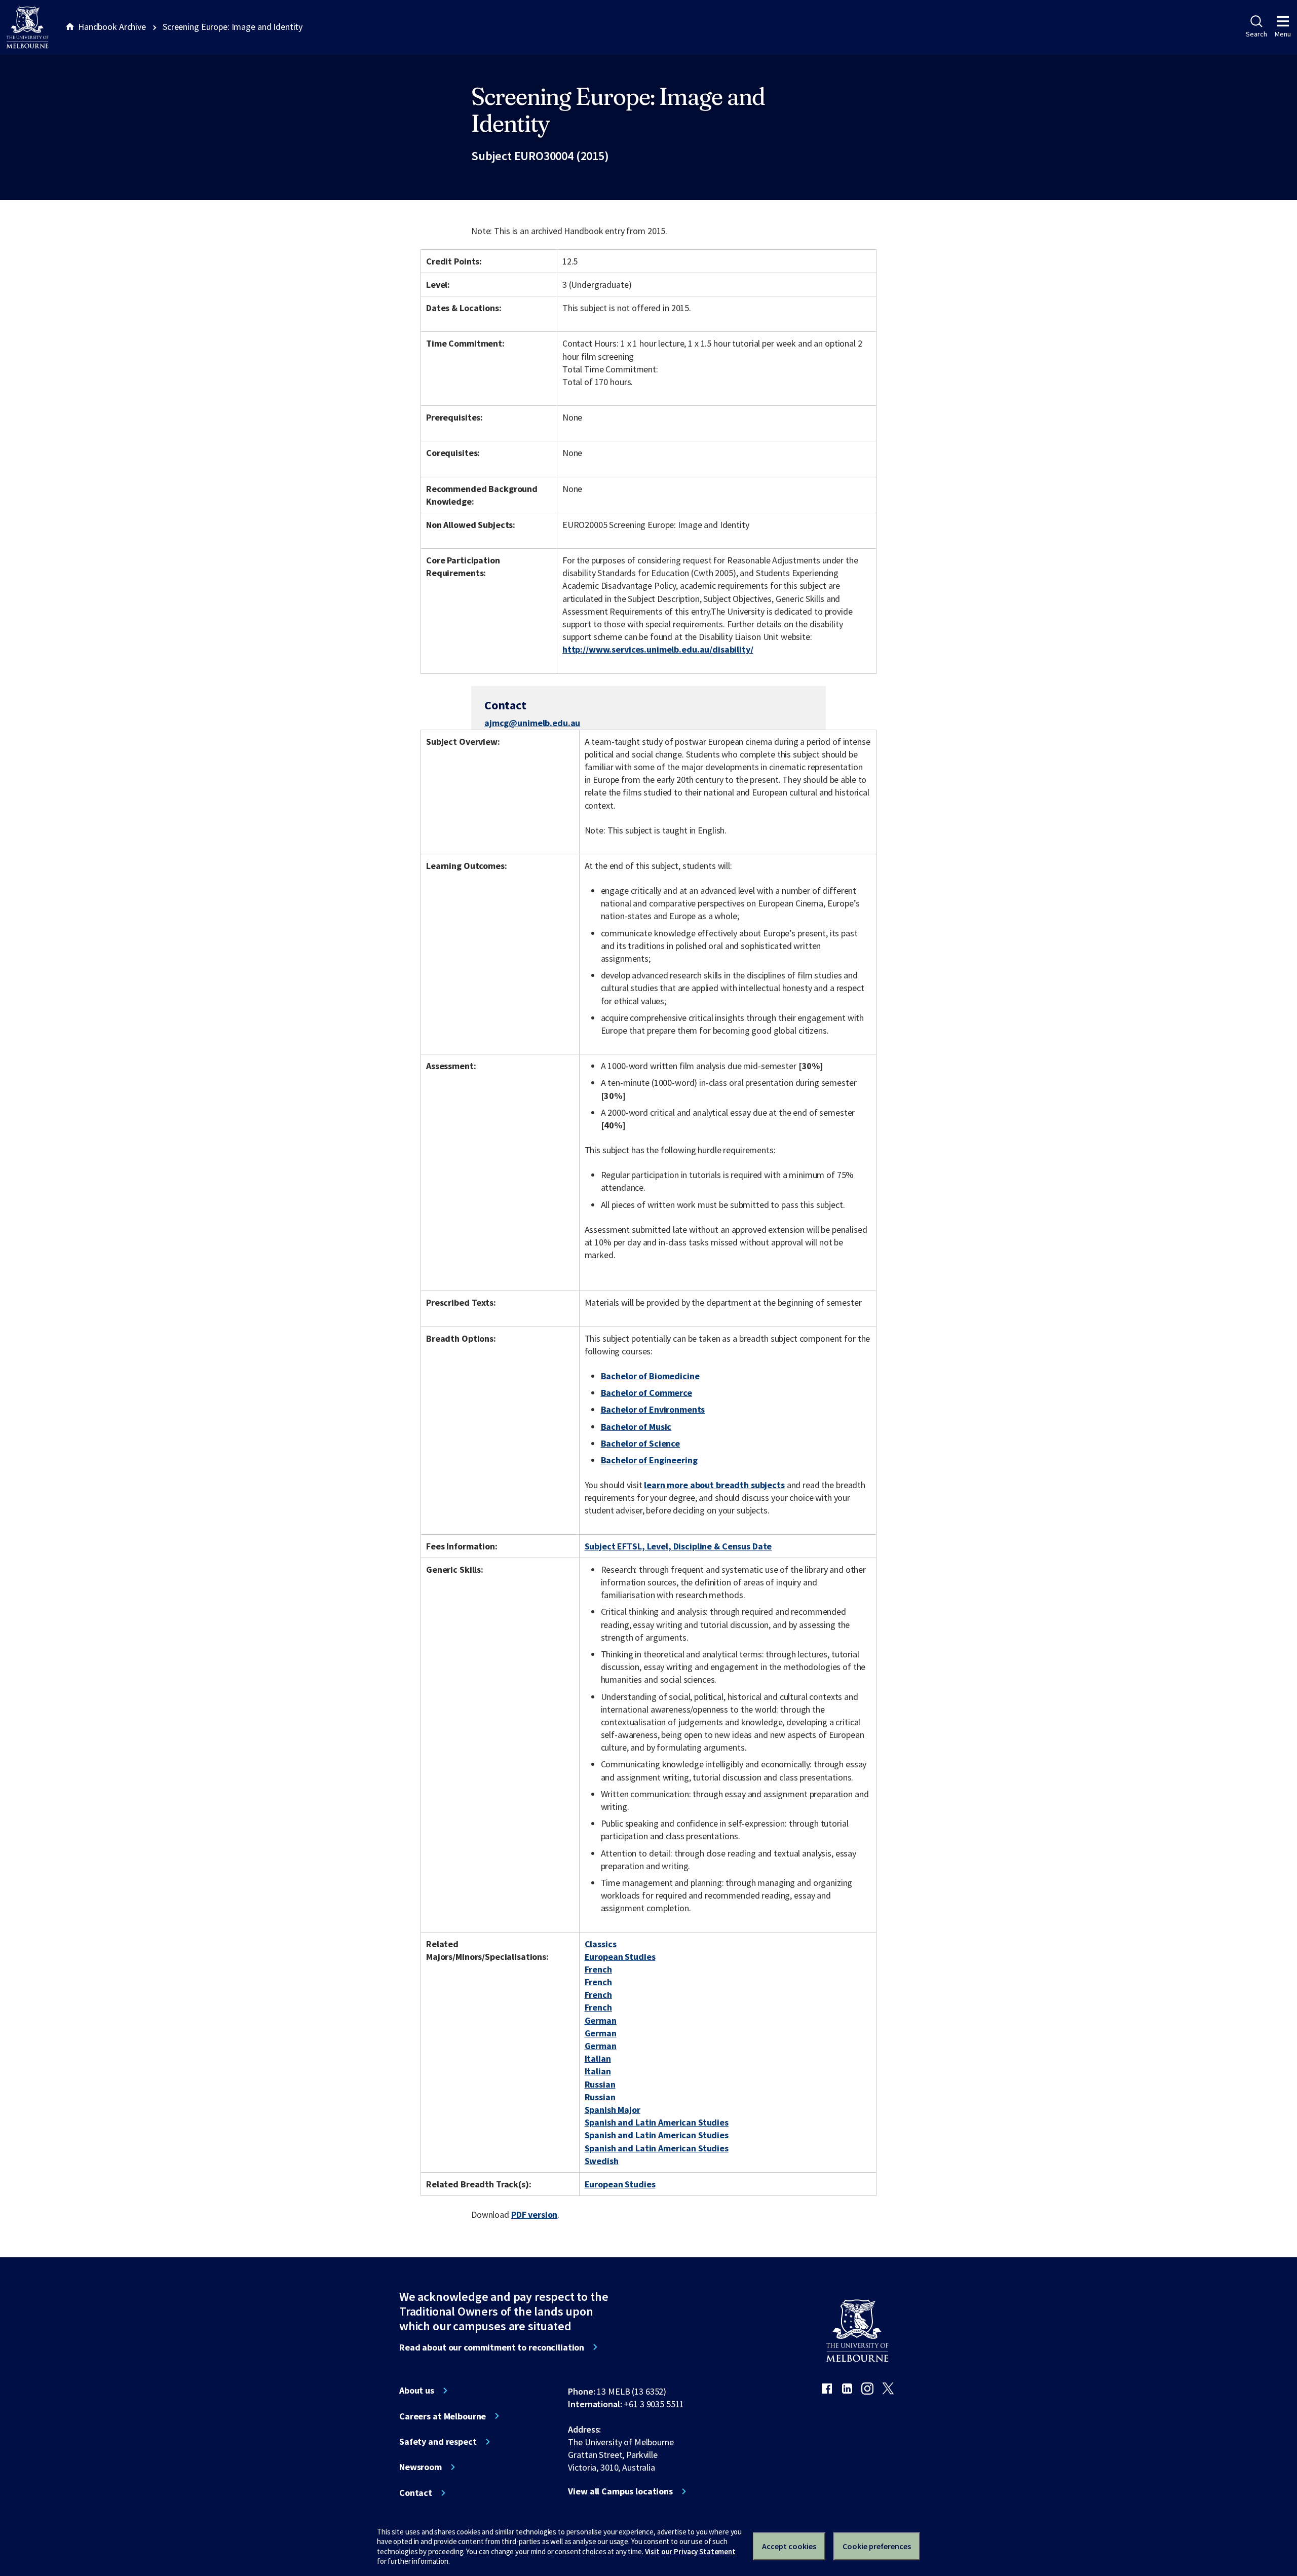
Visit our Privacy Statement (690, 2551)
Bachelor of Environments (653, 1409)
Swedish (602, 2161)
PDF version (535, 2214)
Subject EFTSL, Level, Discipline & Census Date (678, 1546)
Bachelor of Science (640, 1443)
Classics (601, 1944)
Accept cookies (789, 2546)
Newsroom (421, 2467)
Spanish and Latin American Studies (657, 2122)
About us (417, 2391)
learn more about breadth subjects (714, 1485)
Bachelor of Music (636, 1427)
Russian (600, 2084)
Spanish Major (613, 2110)
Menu (1283, 34)
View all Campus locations (620, 2491)
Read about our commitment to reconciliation (492, 2347)
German (601, 2020)
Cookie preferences (877, 2546)
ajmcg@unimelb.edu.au (532, 723)
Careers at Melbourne (443, 2416)
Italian (598, 2058)
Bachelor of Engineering (649, 1460)
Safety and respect (438, 2442)
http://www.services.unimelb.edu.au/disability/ (658, 649)
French (598, 1969)
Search (1256, 34)
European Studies (620, 1957)
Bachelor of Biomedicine (650, 1376)
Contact (416, 2493)
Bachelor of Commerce (646, 1393)
